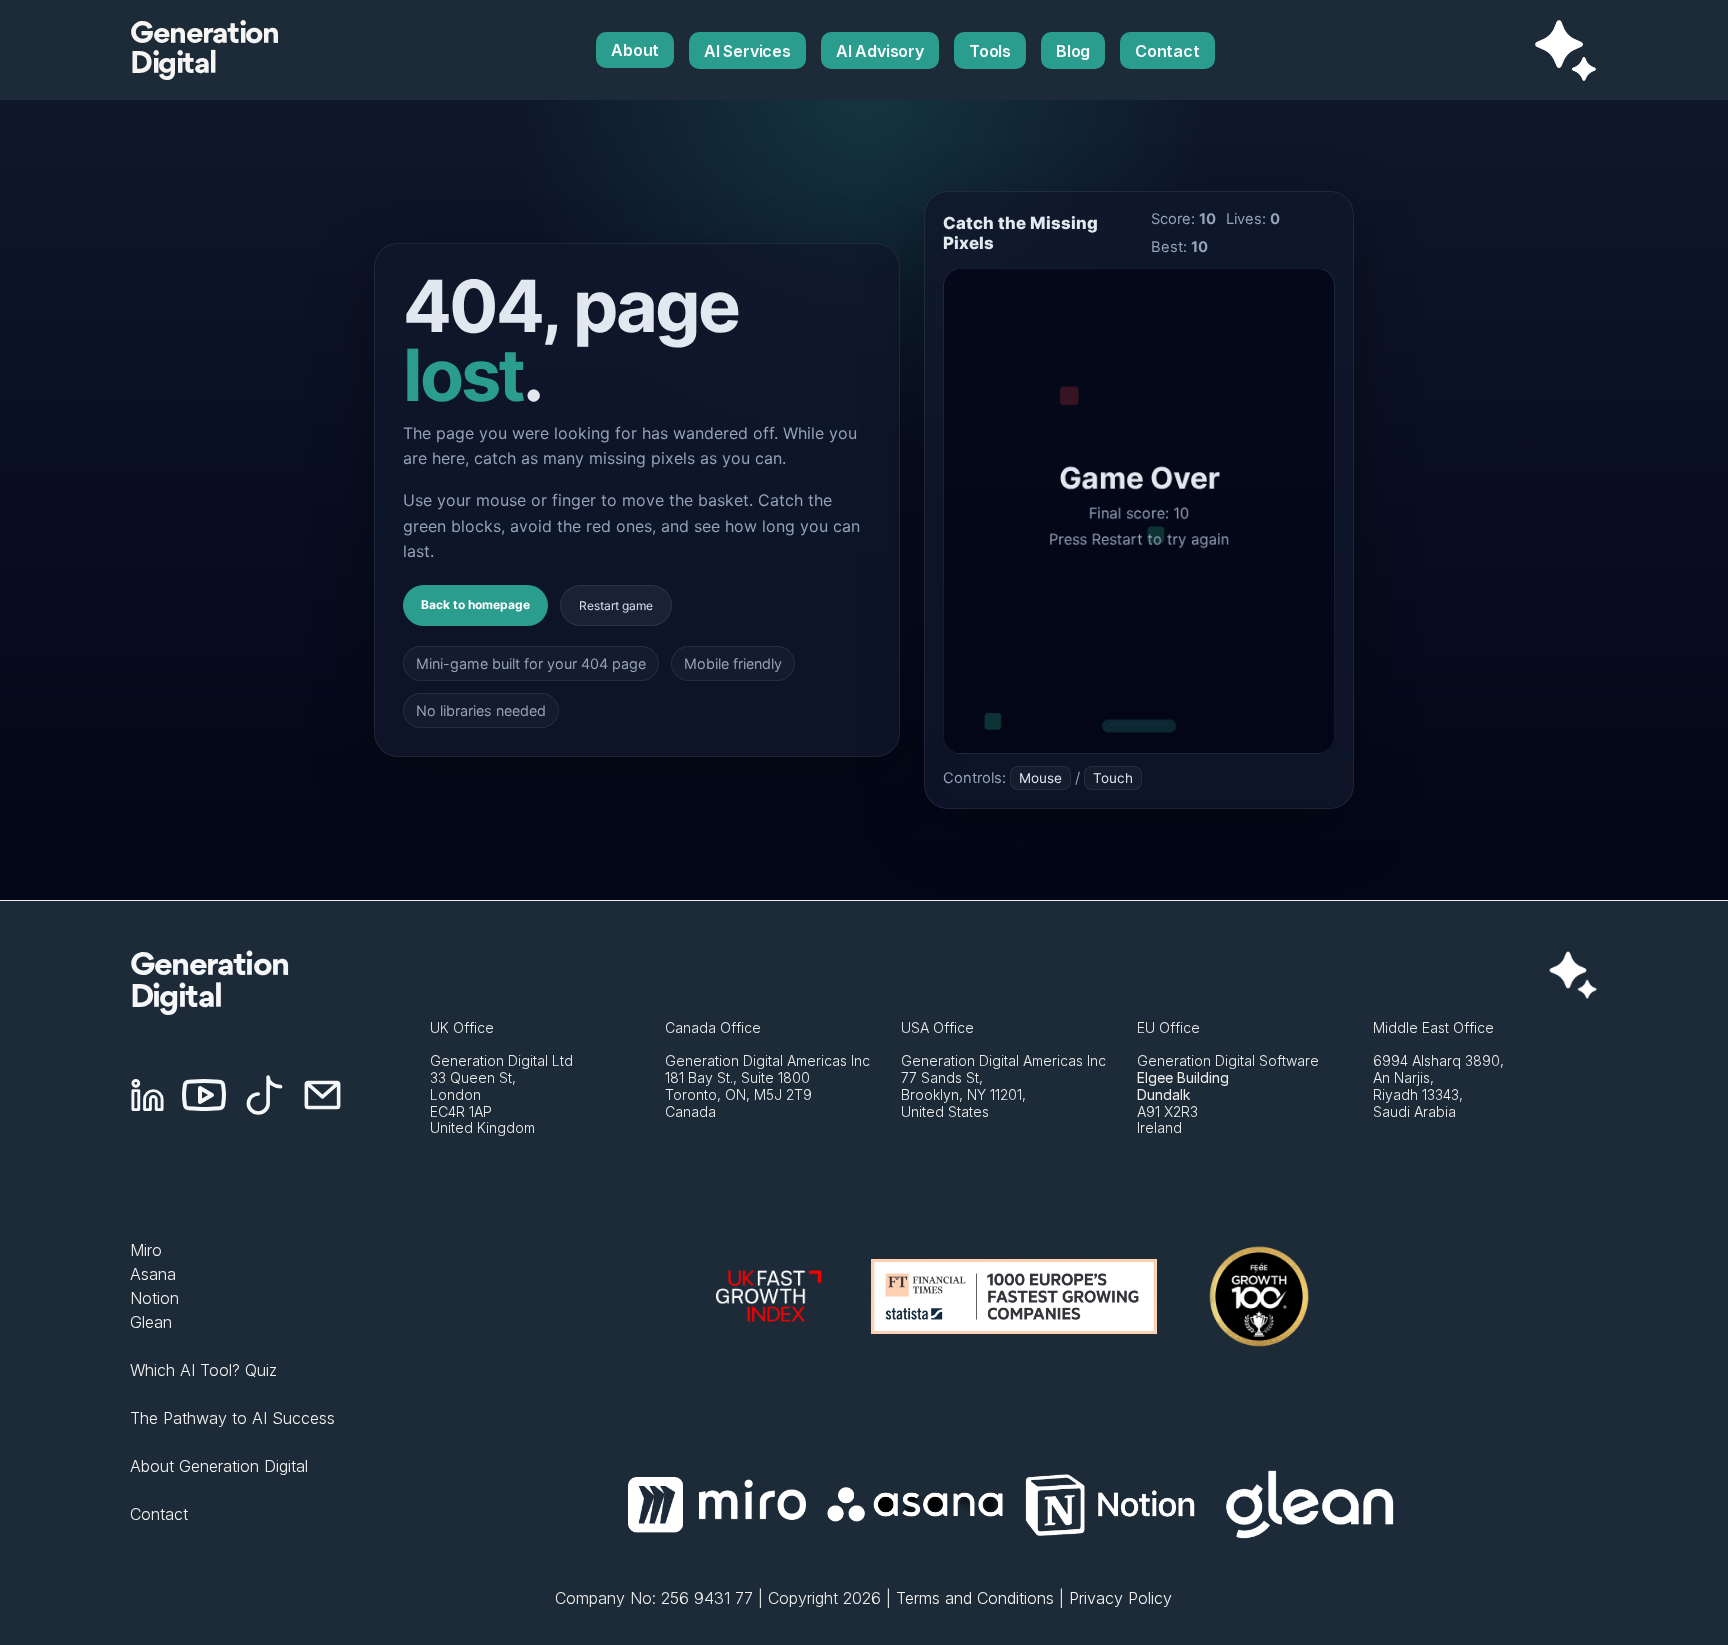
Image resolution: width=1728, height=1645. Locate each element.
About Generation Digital (219, 1466)
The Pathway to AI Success (232, 1418)
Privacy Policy (1120, 1598)
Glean (151, 1322)
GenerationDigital (204, 50)
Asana (153, 1274)
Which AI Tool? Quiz (203, 1370)
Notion (154, 1298)
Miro (146, 1250)
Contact (159, 1514)
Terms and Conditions (975, 1598)
